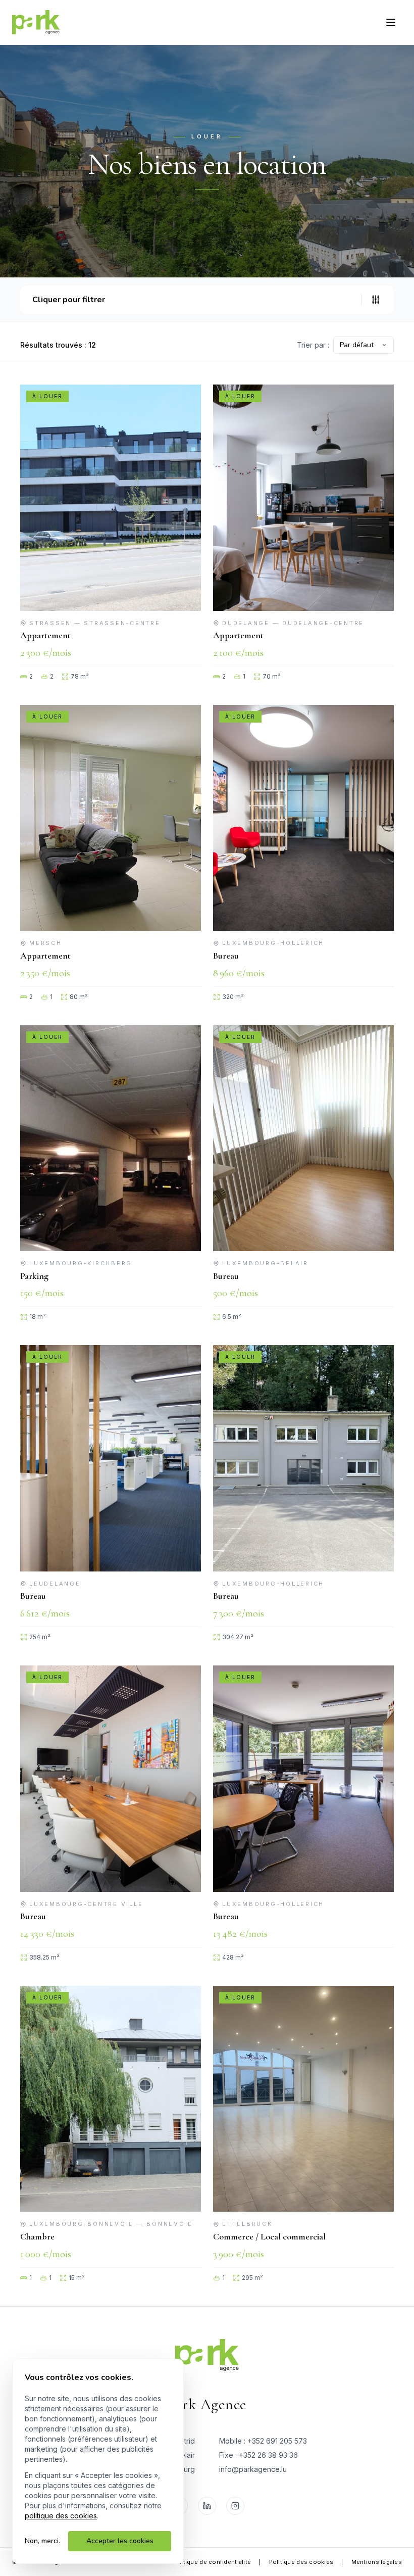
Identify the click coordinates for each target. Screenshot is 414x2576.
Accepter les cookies (120, 2541)
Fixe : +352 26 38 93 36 (258, 2455)
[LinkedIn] (207, 2506)
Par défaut (357, 345)
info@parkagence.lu (253, 2469)
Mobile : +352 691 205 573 (263, 2441)
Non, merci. (42, 2541)
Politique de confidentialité (212, 2562)
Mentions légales (377, 2562)
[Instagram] (235, 2506)
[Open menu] (391, 22)
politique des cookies (61, 2516)
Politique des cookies (301, 2562)
